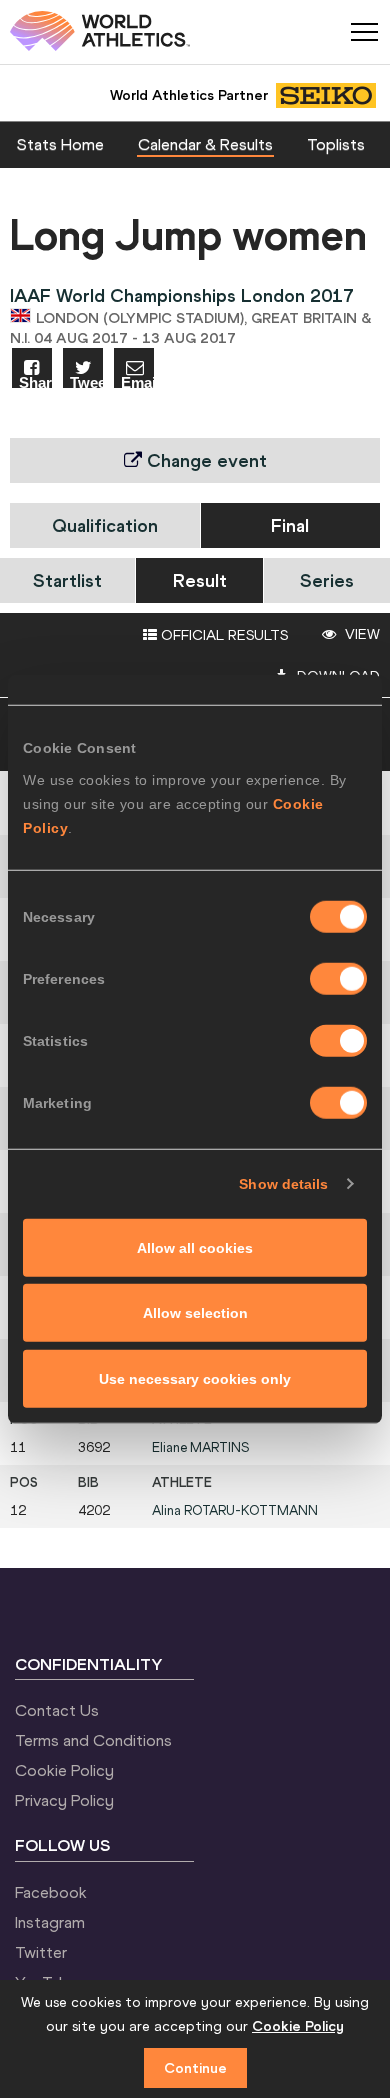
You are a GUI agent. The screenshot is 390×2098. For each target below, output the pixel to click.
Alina (235, 1510)
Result (200, 580)
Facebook (51, 1892)
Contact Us (57, 1710)
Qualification (105, 525)
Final (290, 525)
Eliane (200, 1447)
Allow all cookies (195, 1247)
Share (35, 381)
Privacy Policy (64, 1800)
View (360, 634)
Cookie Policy (64, 1770)
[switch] (338, 978)
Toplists (336, 144)
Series (327, 580)
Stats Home (60, 144)
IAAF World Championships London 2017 (182, 295)
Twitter (41, 1952)
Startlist (67, 580)
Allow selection (195, 1313)
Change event (204, 460)
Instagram (50, 1922)
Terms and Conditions (93, 1740)
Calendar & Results (205, 144)
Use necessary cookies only (195, 1378)
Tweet (86, 381)
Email (137, 381)
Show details (283, 1184)
